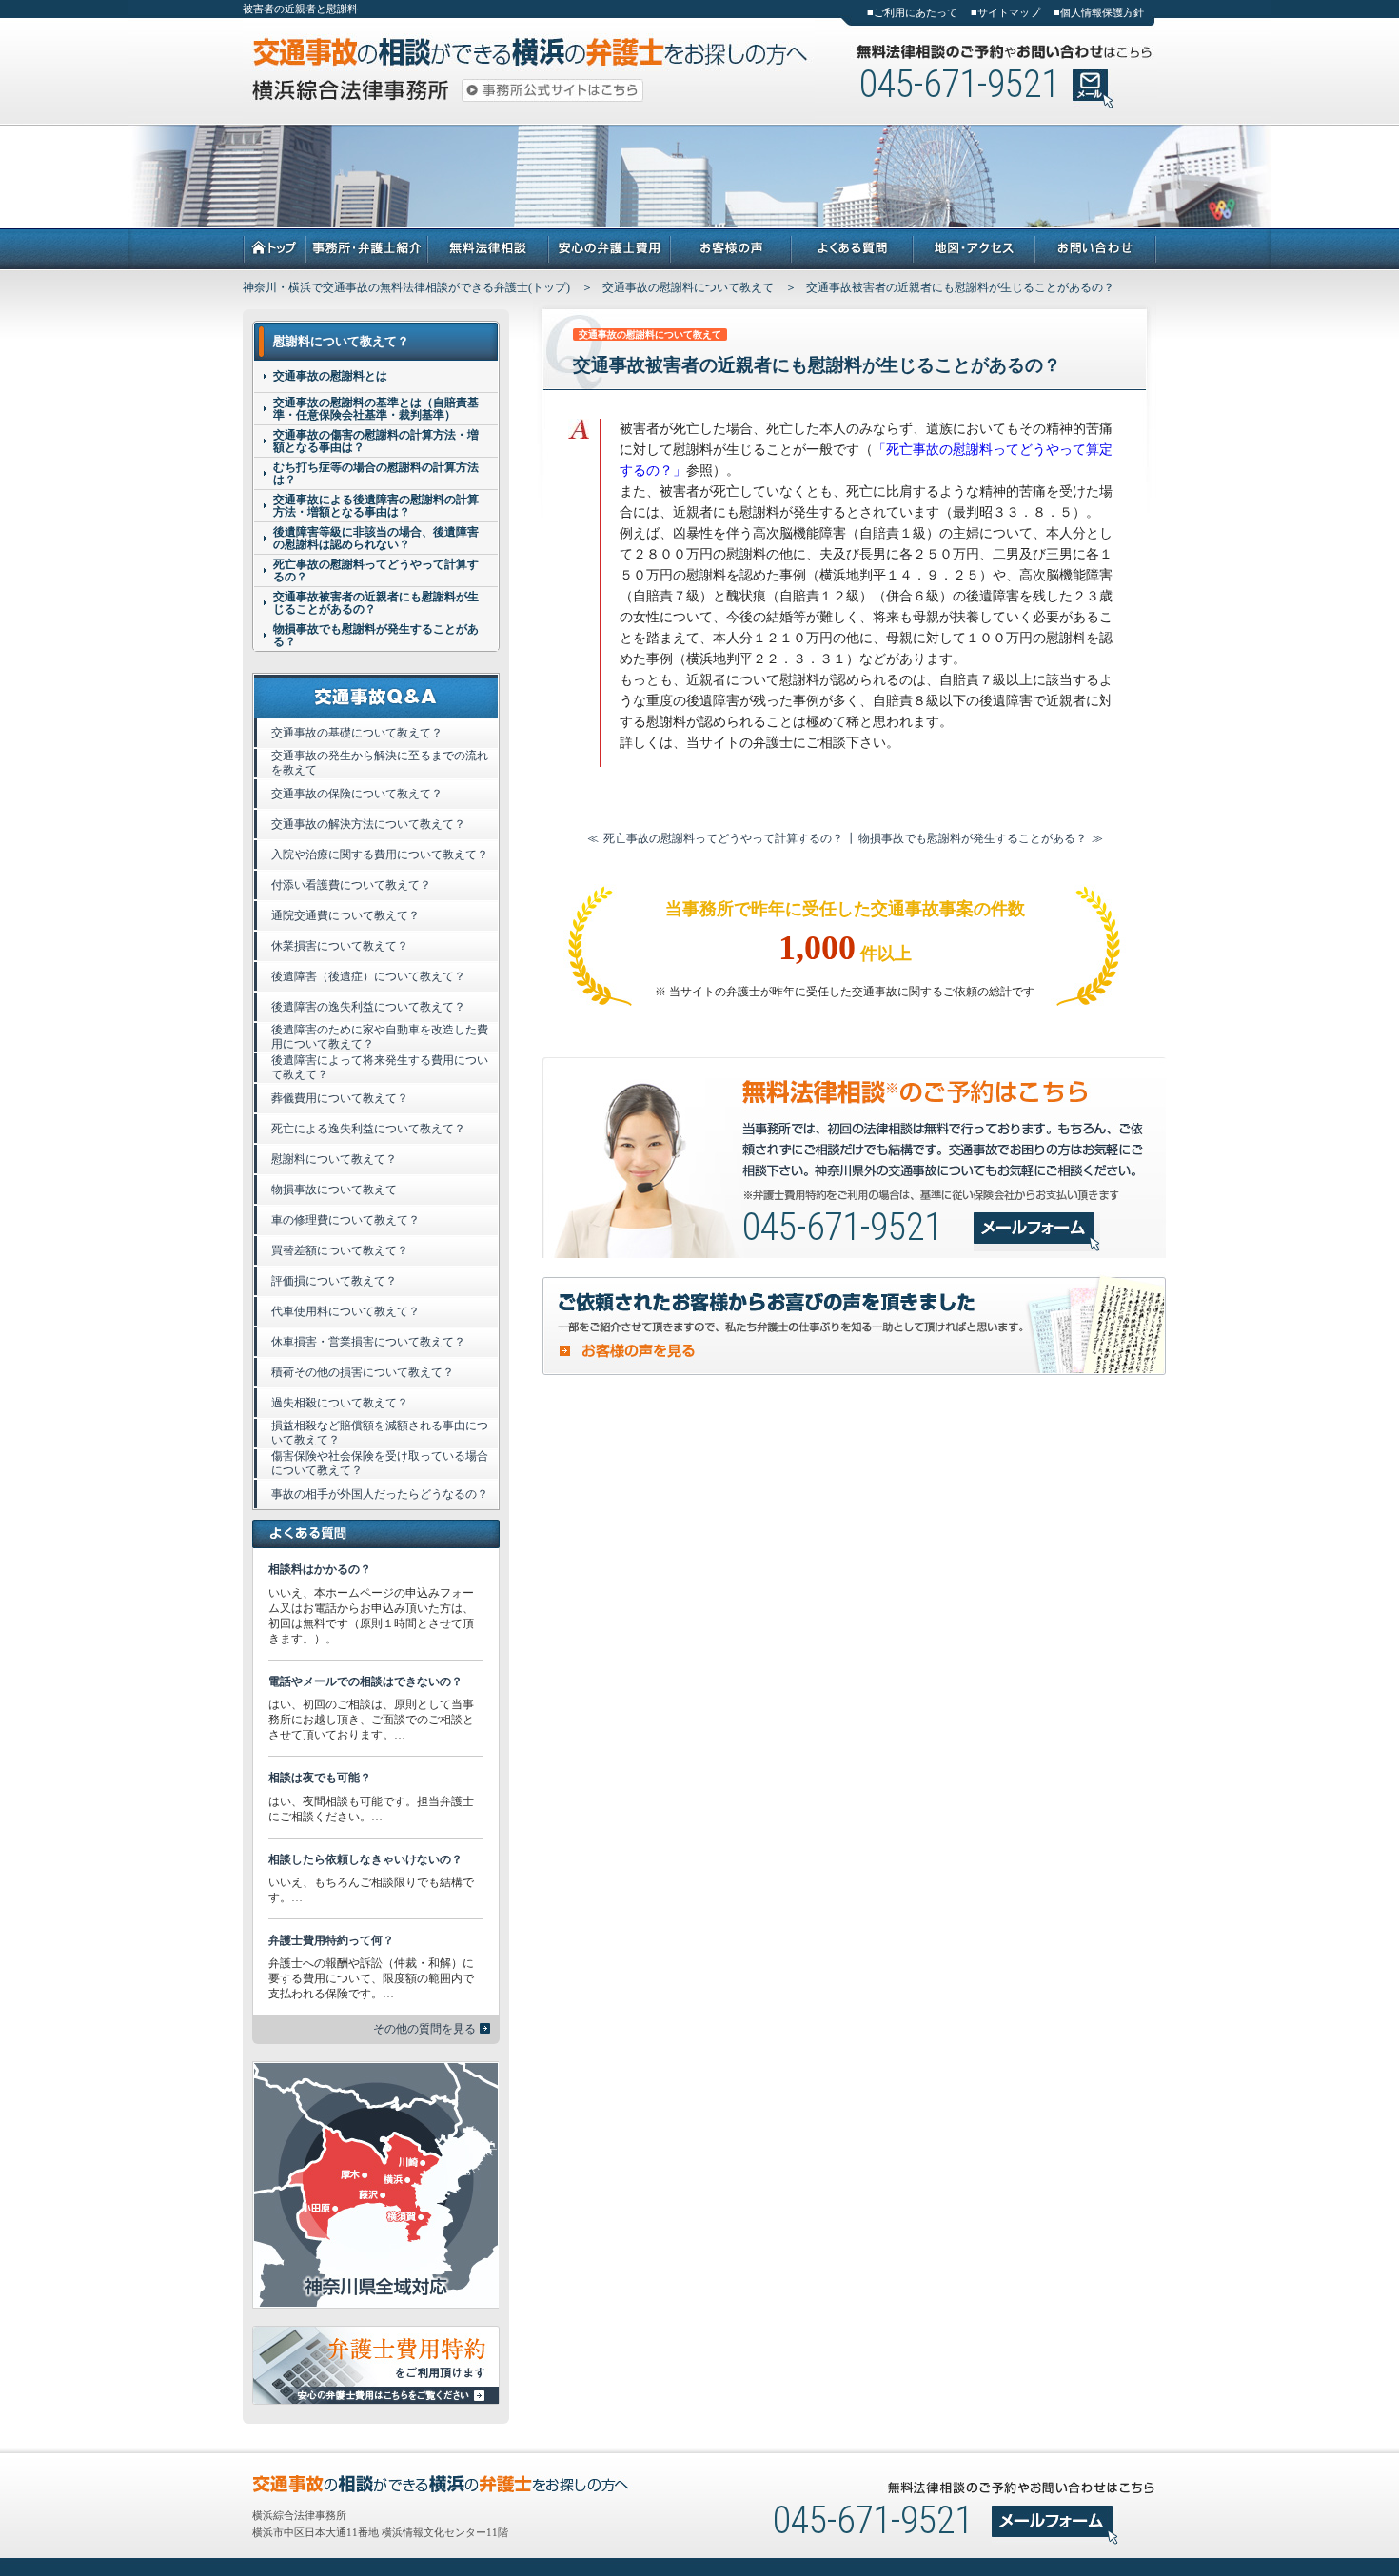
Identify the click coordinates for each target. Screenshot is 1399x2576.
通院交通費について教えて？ (345, 915)
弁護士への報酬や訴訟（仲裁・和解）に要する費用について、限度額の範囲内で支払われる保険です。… (371, 1978)
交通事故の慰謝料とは (330, 376)
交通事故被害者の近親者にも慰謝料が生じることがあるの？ (376, 603)
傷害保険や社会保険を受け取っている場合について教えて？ (380, 1463)
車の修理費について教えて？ (345, 1220)
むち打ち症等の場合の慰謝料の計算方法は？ (376, 473)
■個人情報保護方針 (1099, 12)
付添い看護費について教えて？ (351, 885)
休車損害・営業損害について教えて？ (368, 1342)
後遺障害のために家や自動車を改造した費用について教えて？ (380, 1037)
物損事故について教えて (334, 1190)
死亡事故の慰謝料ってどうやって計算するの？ (376, 570)
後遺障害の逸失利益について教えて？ (368, 1007)
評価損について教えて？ (334, 1281)
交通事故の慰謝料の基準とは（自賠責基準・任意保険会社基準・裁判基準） (376, 409)
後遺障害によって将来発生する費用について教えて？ (380, 1067)
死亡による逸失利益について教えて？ (368, 1129)
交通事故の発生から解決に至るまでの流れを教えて (380, 763)
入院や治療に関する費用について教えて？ (380, 855)
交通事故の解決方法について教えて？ (368, 824)
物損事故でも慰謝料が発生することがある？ (376, 635)
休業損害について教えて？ (340, 946)
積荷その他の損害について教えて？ (363, 1372)
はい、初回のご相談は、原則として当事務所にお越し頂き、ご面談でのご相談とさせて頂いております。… (371, 1720)
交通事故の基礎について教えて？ (357, 733)
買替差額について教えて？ (340, 1250)
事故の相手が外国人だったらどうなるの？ (380, 1494)
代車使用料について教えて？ (345, 1311)
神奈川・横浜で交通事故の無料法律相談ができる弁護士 (385, 287)
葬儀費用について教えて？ (340, 1098)
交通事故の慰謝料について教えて (688, 287)
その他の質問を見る (424, 2029)
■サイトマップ (1005, 12)
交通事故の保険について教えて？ (357, 794)
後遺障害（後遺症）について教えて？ (368, 976)
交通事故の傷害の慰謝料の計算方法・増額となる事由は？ (376, 441)
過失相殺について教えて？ (340, 1403)
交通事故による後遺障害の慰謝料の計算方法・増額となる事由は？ (376, 506)
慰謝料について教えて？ (334, 1159)
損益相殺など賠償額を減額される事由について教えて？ (380, 1433)
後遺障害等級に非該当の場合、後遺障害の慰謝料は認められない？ (376, 538)
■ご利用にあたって (912, 12)
